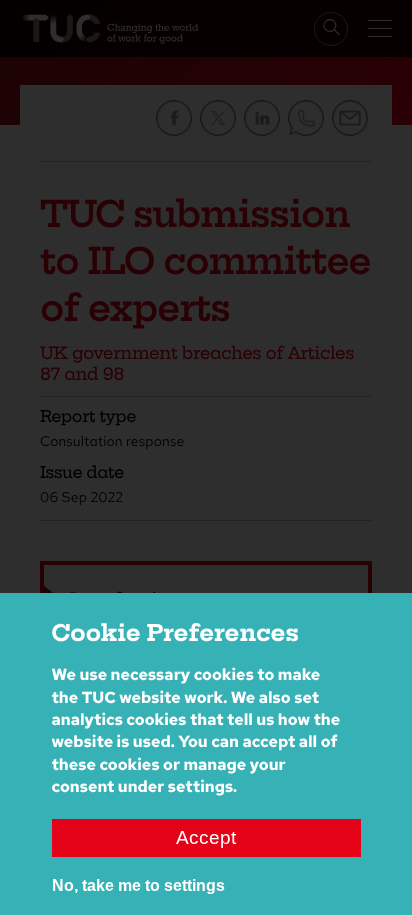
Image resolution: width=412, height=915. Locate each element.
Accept (206, 837)
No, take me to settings (138, 885)
